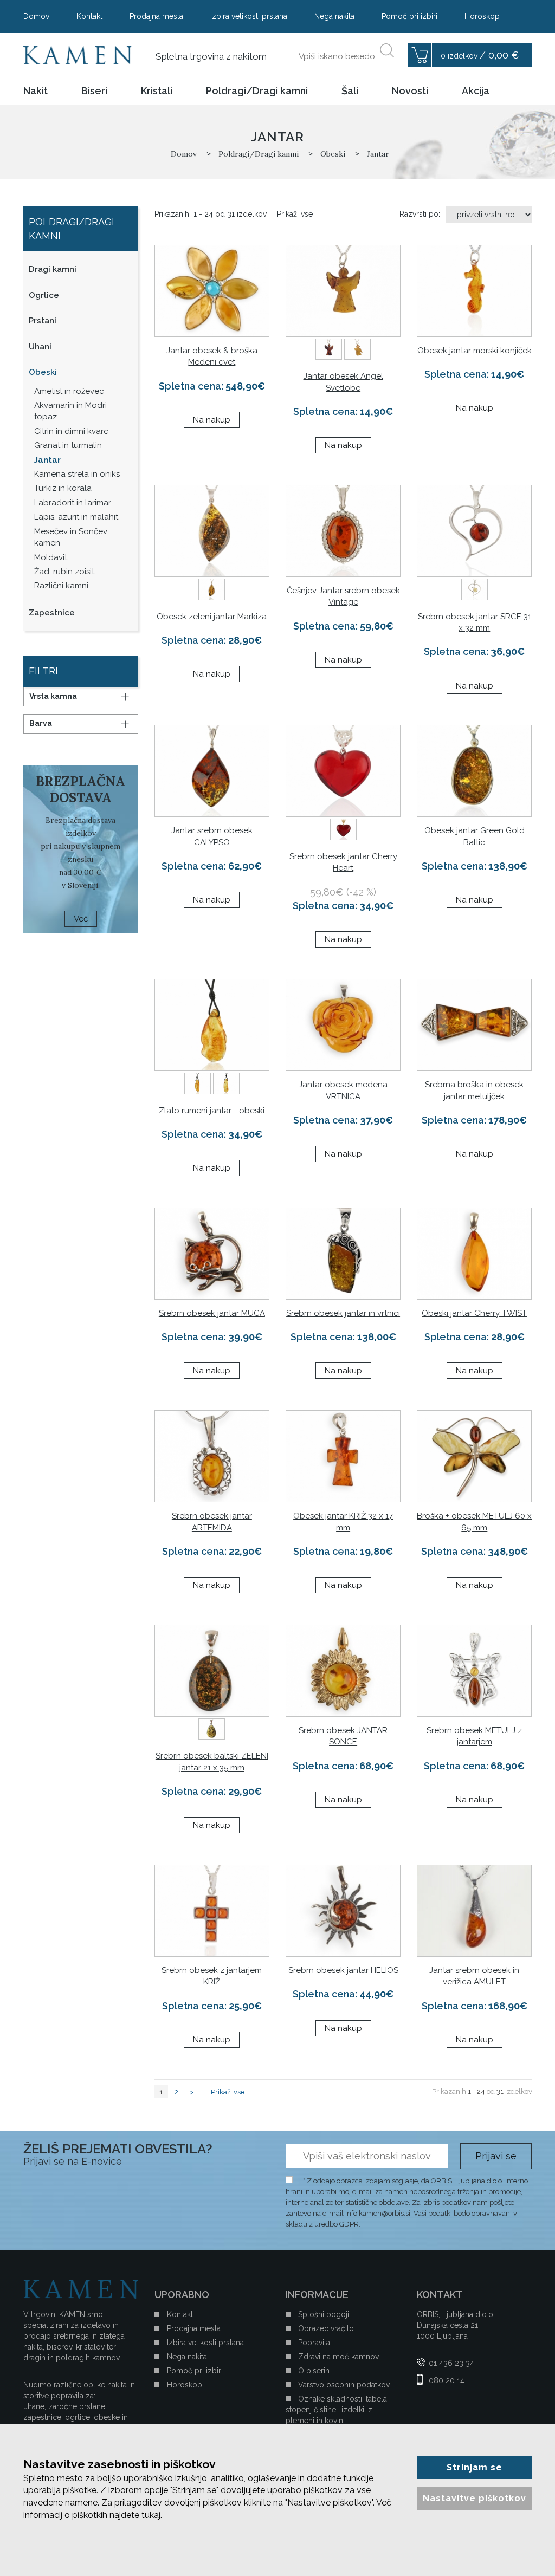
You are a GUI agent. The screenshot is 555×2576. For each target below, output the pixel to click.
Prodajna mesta (156, 16)
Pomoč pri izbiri (409, 16)
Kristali (157, 91)
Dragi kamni (53, 269)
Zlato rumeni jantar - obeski (212, 1111)
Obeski (43, 372)
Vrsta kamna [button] (53, 696)
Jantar (47, 460)
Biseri (94, 91)
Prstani (43, 321)
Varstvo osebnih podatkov (344, 2385)
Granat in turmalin (68, 445)
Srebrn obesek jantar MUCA (212, 1313)
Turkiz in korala (63, 488)
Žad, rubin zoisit (64, 572)
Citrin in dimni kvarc (71, 431)
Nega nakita (334, 16)
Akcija (476, 91)
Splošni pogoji (324, 2314)
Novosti (410, 91)
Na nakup (212, 420)
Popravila (314, 2343)
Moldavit (51, 557)
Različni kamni (61, 586)
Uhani (40, 347)
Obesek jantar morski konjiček (475, 351)
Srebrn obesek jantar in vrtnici (343, 1313)
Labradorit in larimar (73, 503)
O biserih (314, 2371)
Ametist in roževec (69, 391)
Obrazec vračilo (326, 2328)
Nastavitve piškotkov (475, 2498)
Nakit (36, 91)
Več (81, 919)
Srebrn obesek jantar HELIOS (343, 1970)
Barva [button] (41, 723)
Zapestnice (52, 613)
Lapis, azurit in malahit (76, 517)
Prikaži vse (295, 214)
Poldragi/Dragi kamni (257, 91)
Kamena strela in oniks (77, 474)
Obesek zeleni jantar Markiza (212, 617)
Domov (36, 16)
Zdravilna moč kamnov (338, 2357)
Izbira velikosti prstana (249, 16)
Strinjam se (475, 2467)
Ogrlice (44, 295)
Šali (350, 91)
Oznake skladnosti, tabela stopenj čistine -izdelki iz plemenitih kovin (336, 2410)
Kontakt (89, 16)
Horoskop (482, 16)
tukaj (151, 2515)
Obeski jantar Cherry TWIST (474, 1313)
